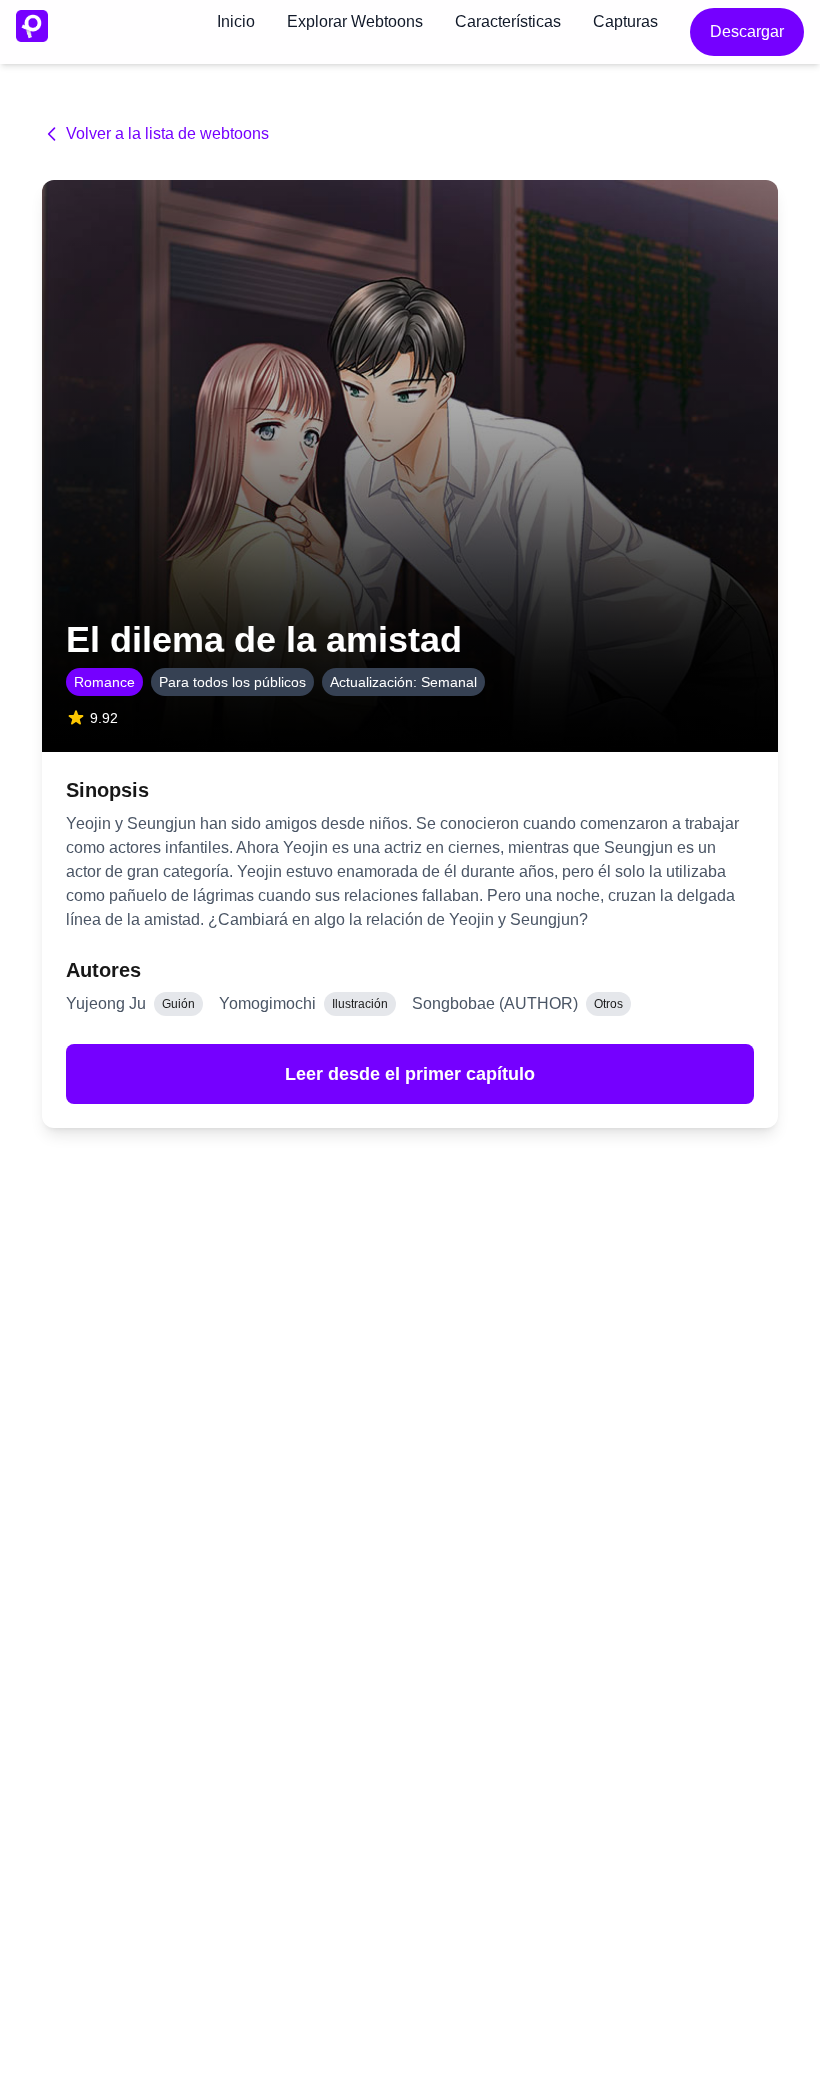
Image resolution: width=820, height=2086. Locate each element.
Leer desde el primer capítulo (410, 1074)
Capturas (625, 21)
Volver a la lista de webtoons (167, 133)
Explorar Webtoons (355, 21)
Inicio (236, 21)
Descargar (747, 31)
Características (508, 21)
